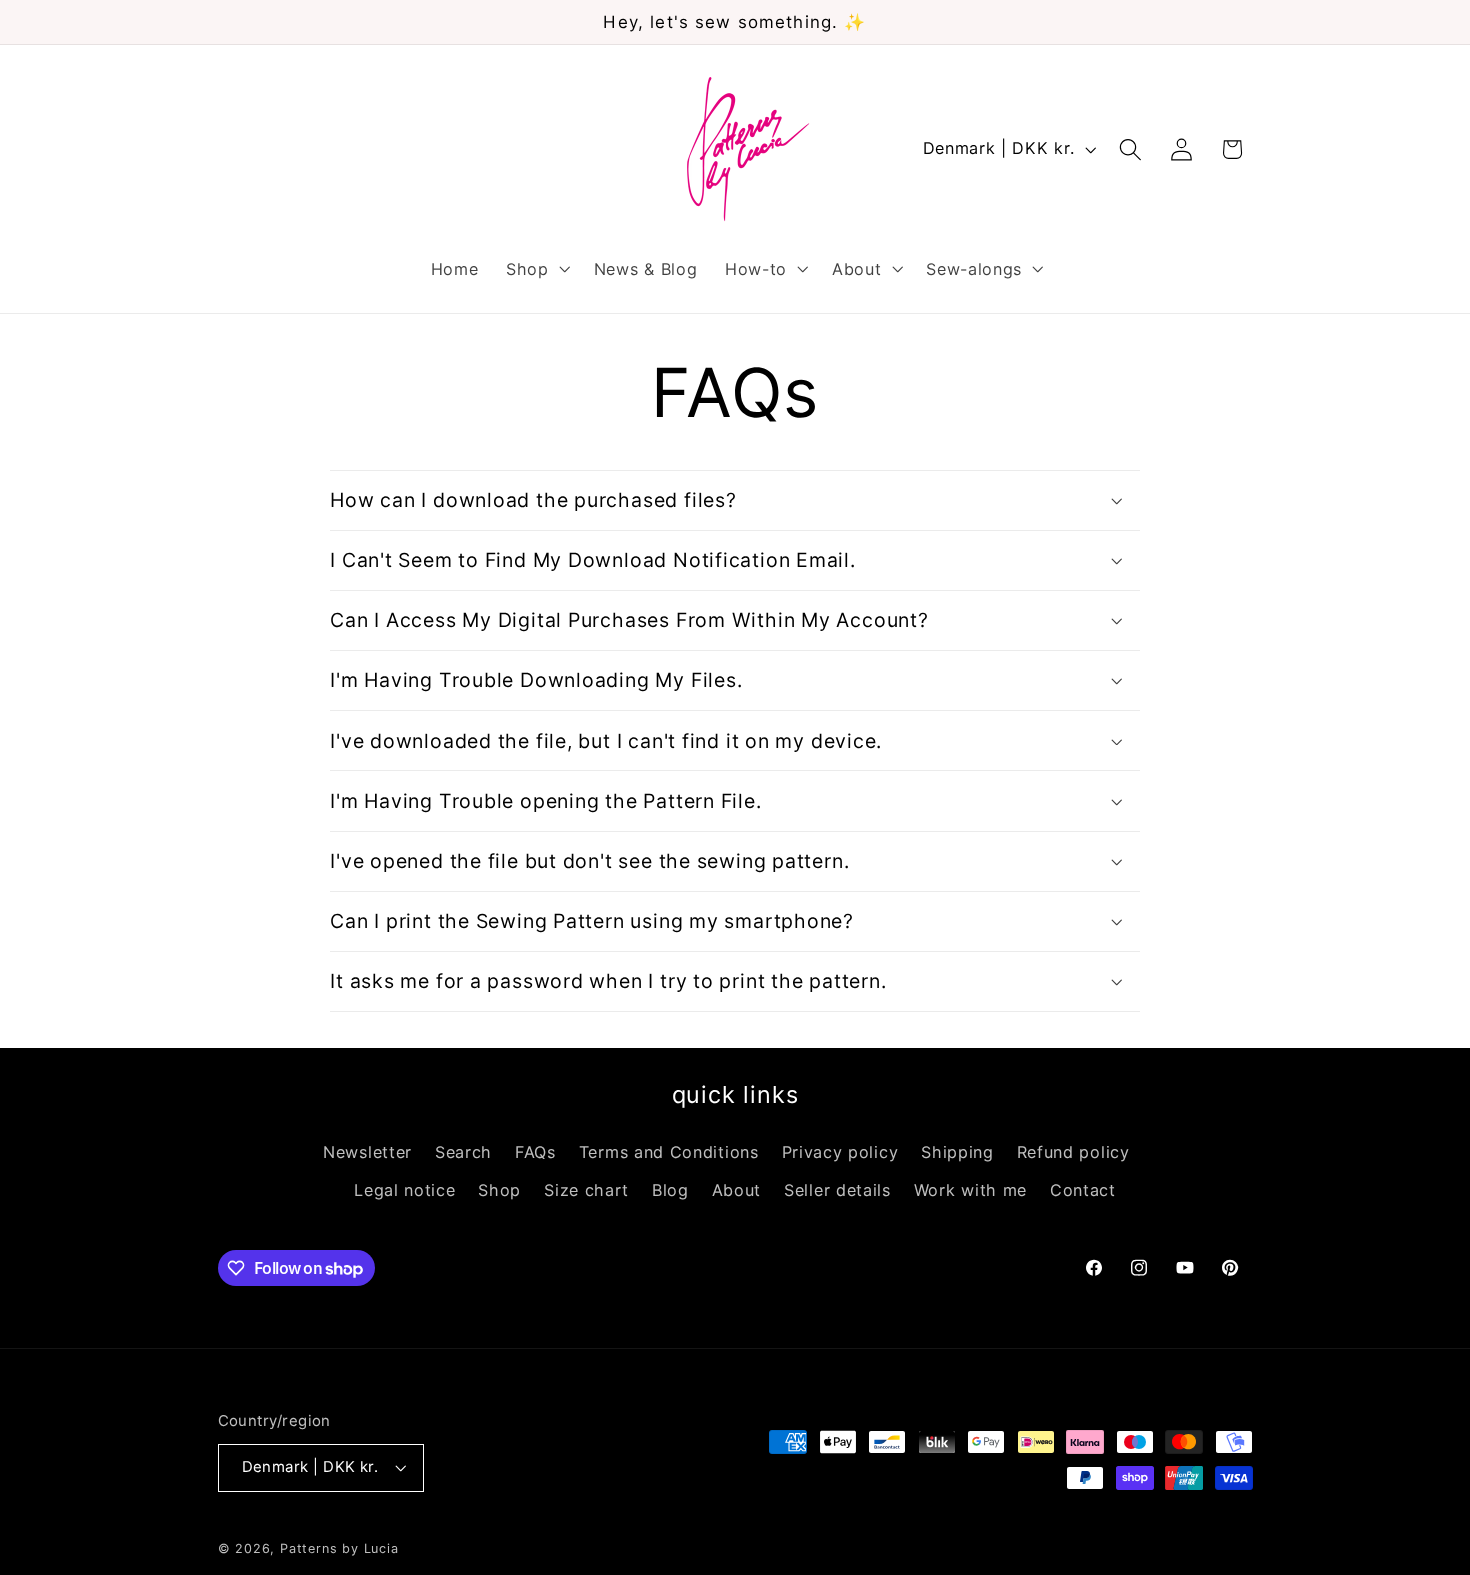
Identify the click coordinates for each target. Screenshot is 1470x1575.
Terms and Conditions (669, 1152)
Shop (499, 1190)
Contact (1083, 1190)
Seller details (837, 1190)
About (736, 1190)
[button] (536, 269)
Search (463, 1152)
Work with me (970, 1190)
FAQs (535, 1152)
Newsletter (367, 1152)
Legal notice (404, 1190)
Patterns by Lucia (339, 1548)
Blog (670, 1190)
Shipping (957, 1152)
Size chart (586, 1190)
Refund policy (1073, 1152)
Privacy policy (840, 1152)
